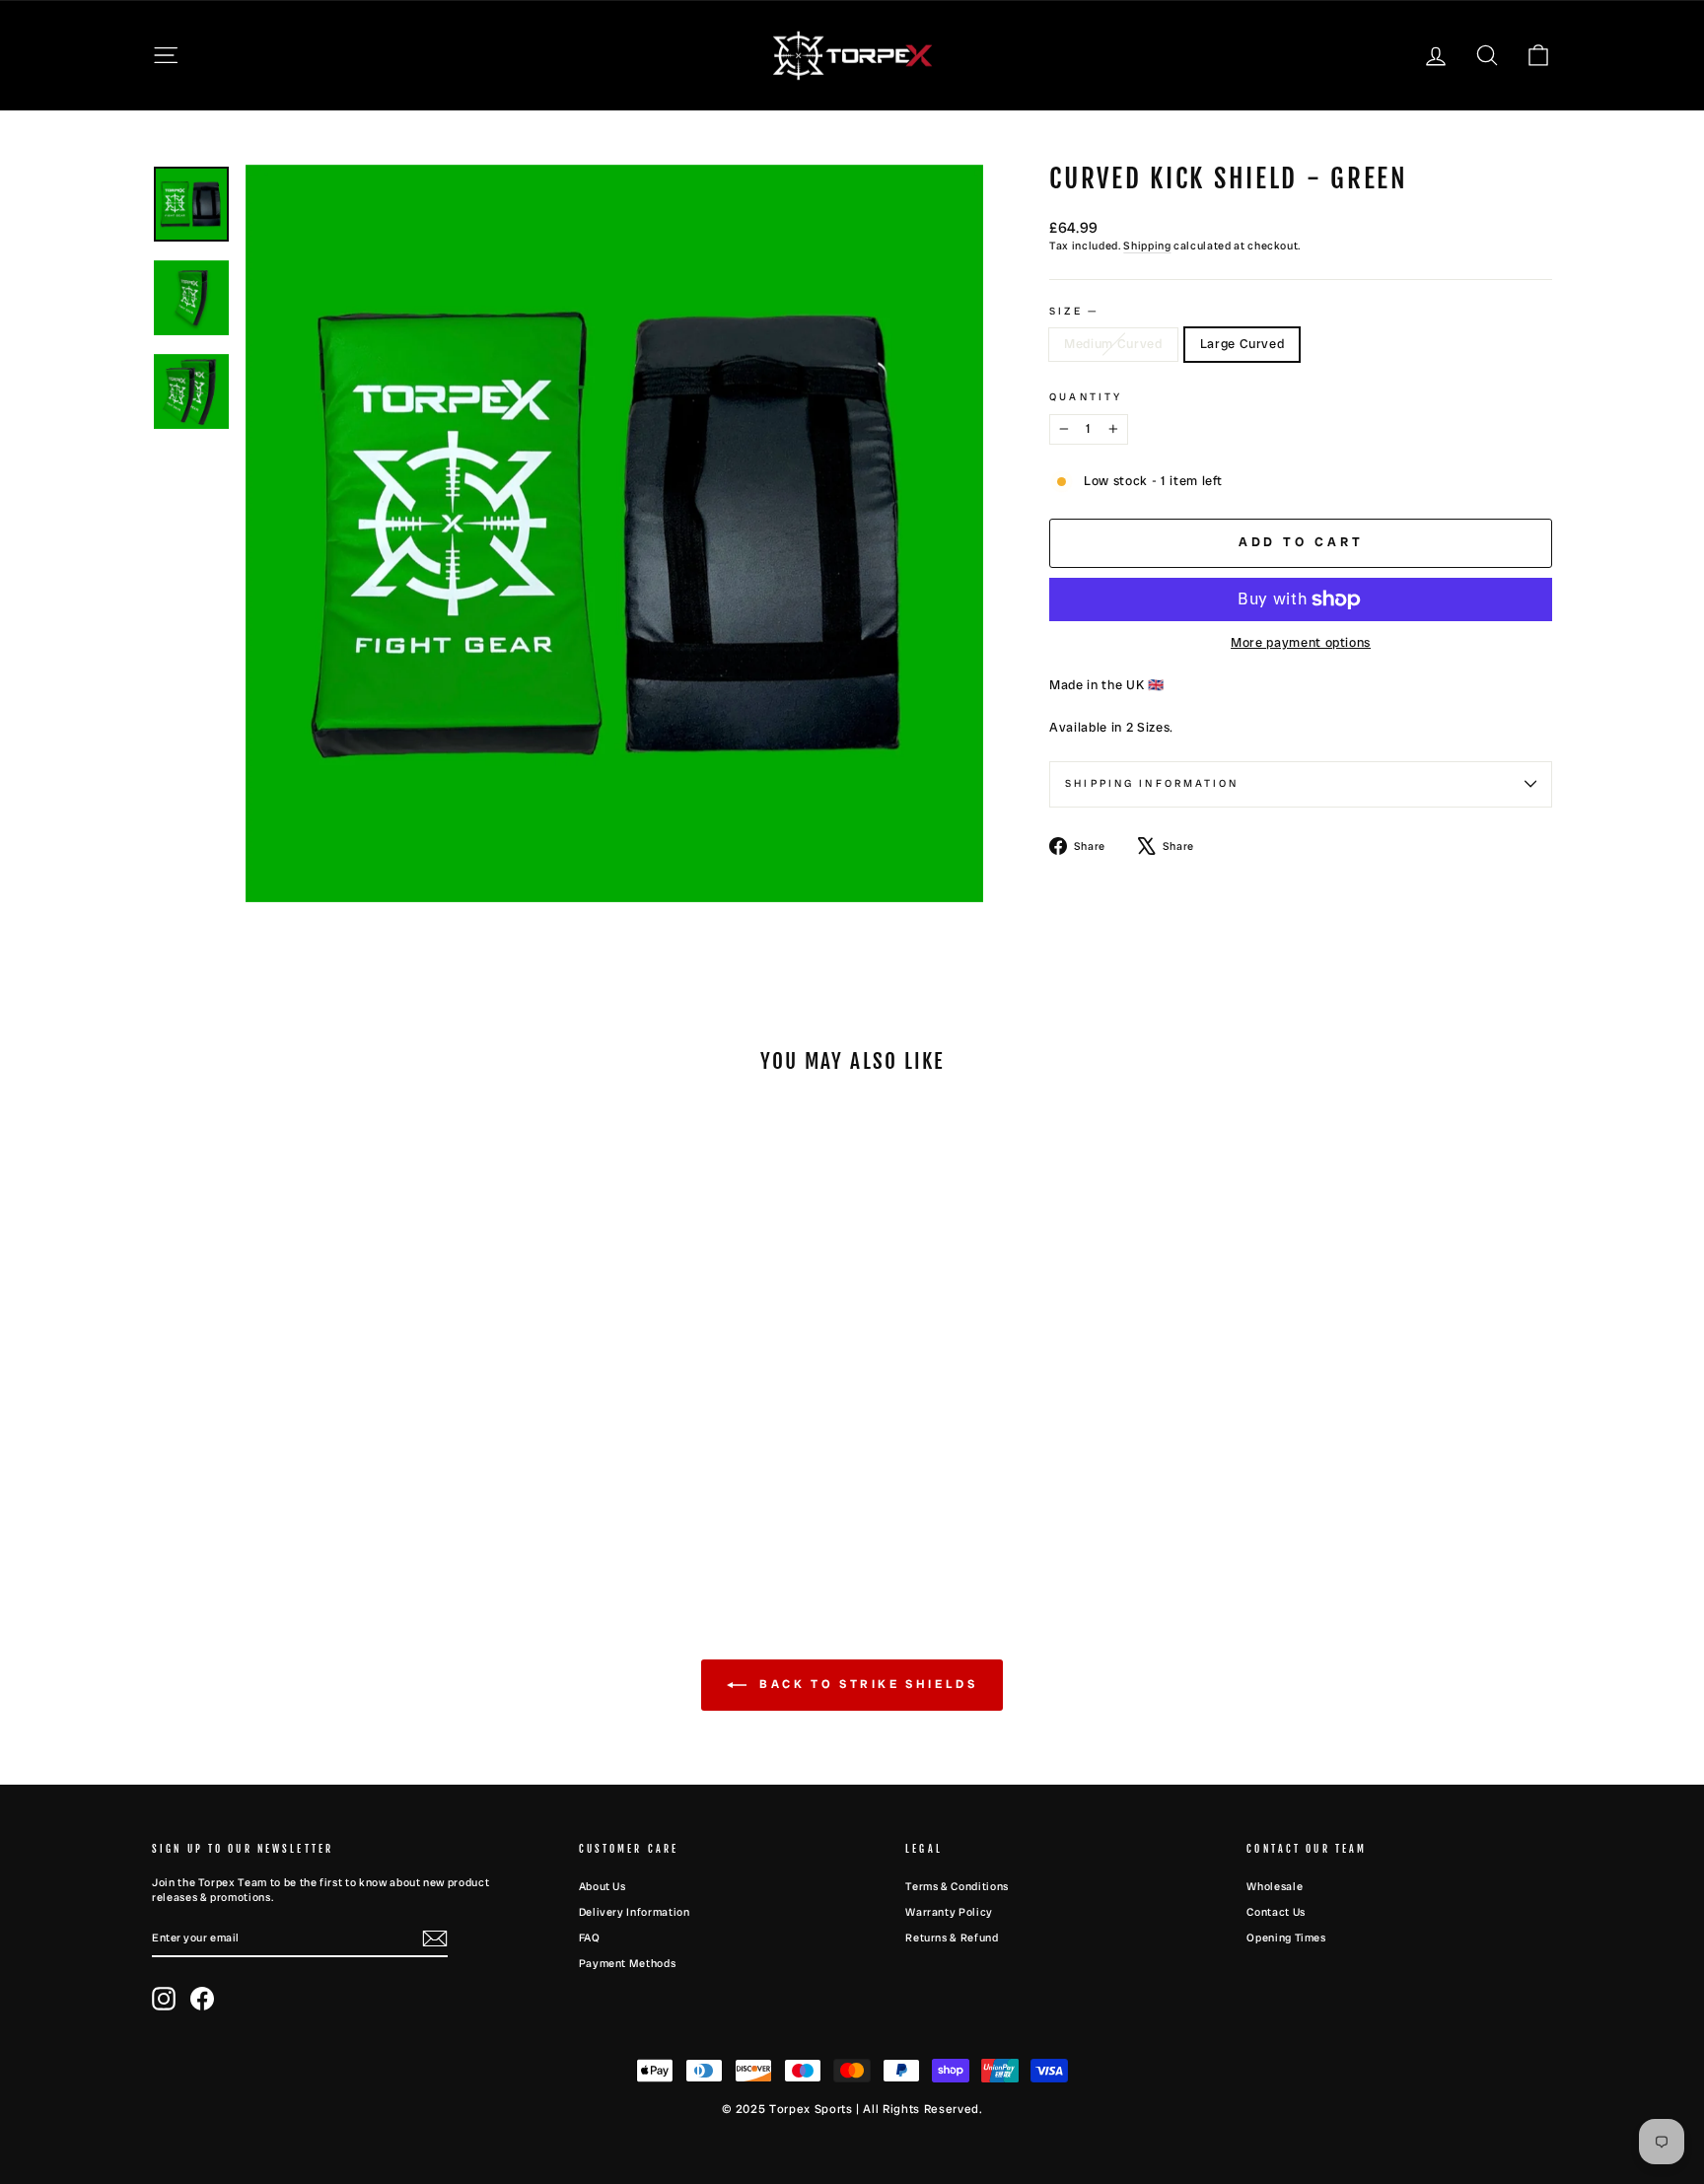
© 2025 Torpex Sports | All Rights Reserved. (852, 2109)
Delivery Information (635, 1912)
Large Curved (1242, 344)
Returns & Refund (952, 1937)
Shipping (1147, 246)
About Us (603, 1886)
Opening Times (1286, 1937)
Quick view (319, 1435)
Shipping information (1152, 783)
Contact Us (1276, 1912)
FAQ (590, 1937)
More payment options (1301, 642)
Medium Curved (1113, 344)
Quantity (1086, 397)
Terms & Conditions (957, 1886)
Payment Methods (628, 1963)
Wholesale (1275, 1886)
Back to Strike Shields (866, 1685)
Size (1072, 311)
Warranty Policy (949, 1912)
